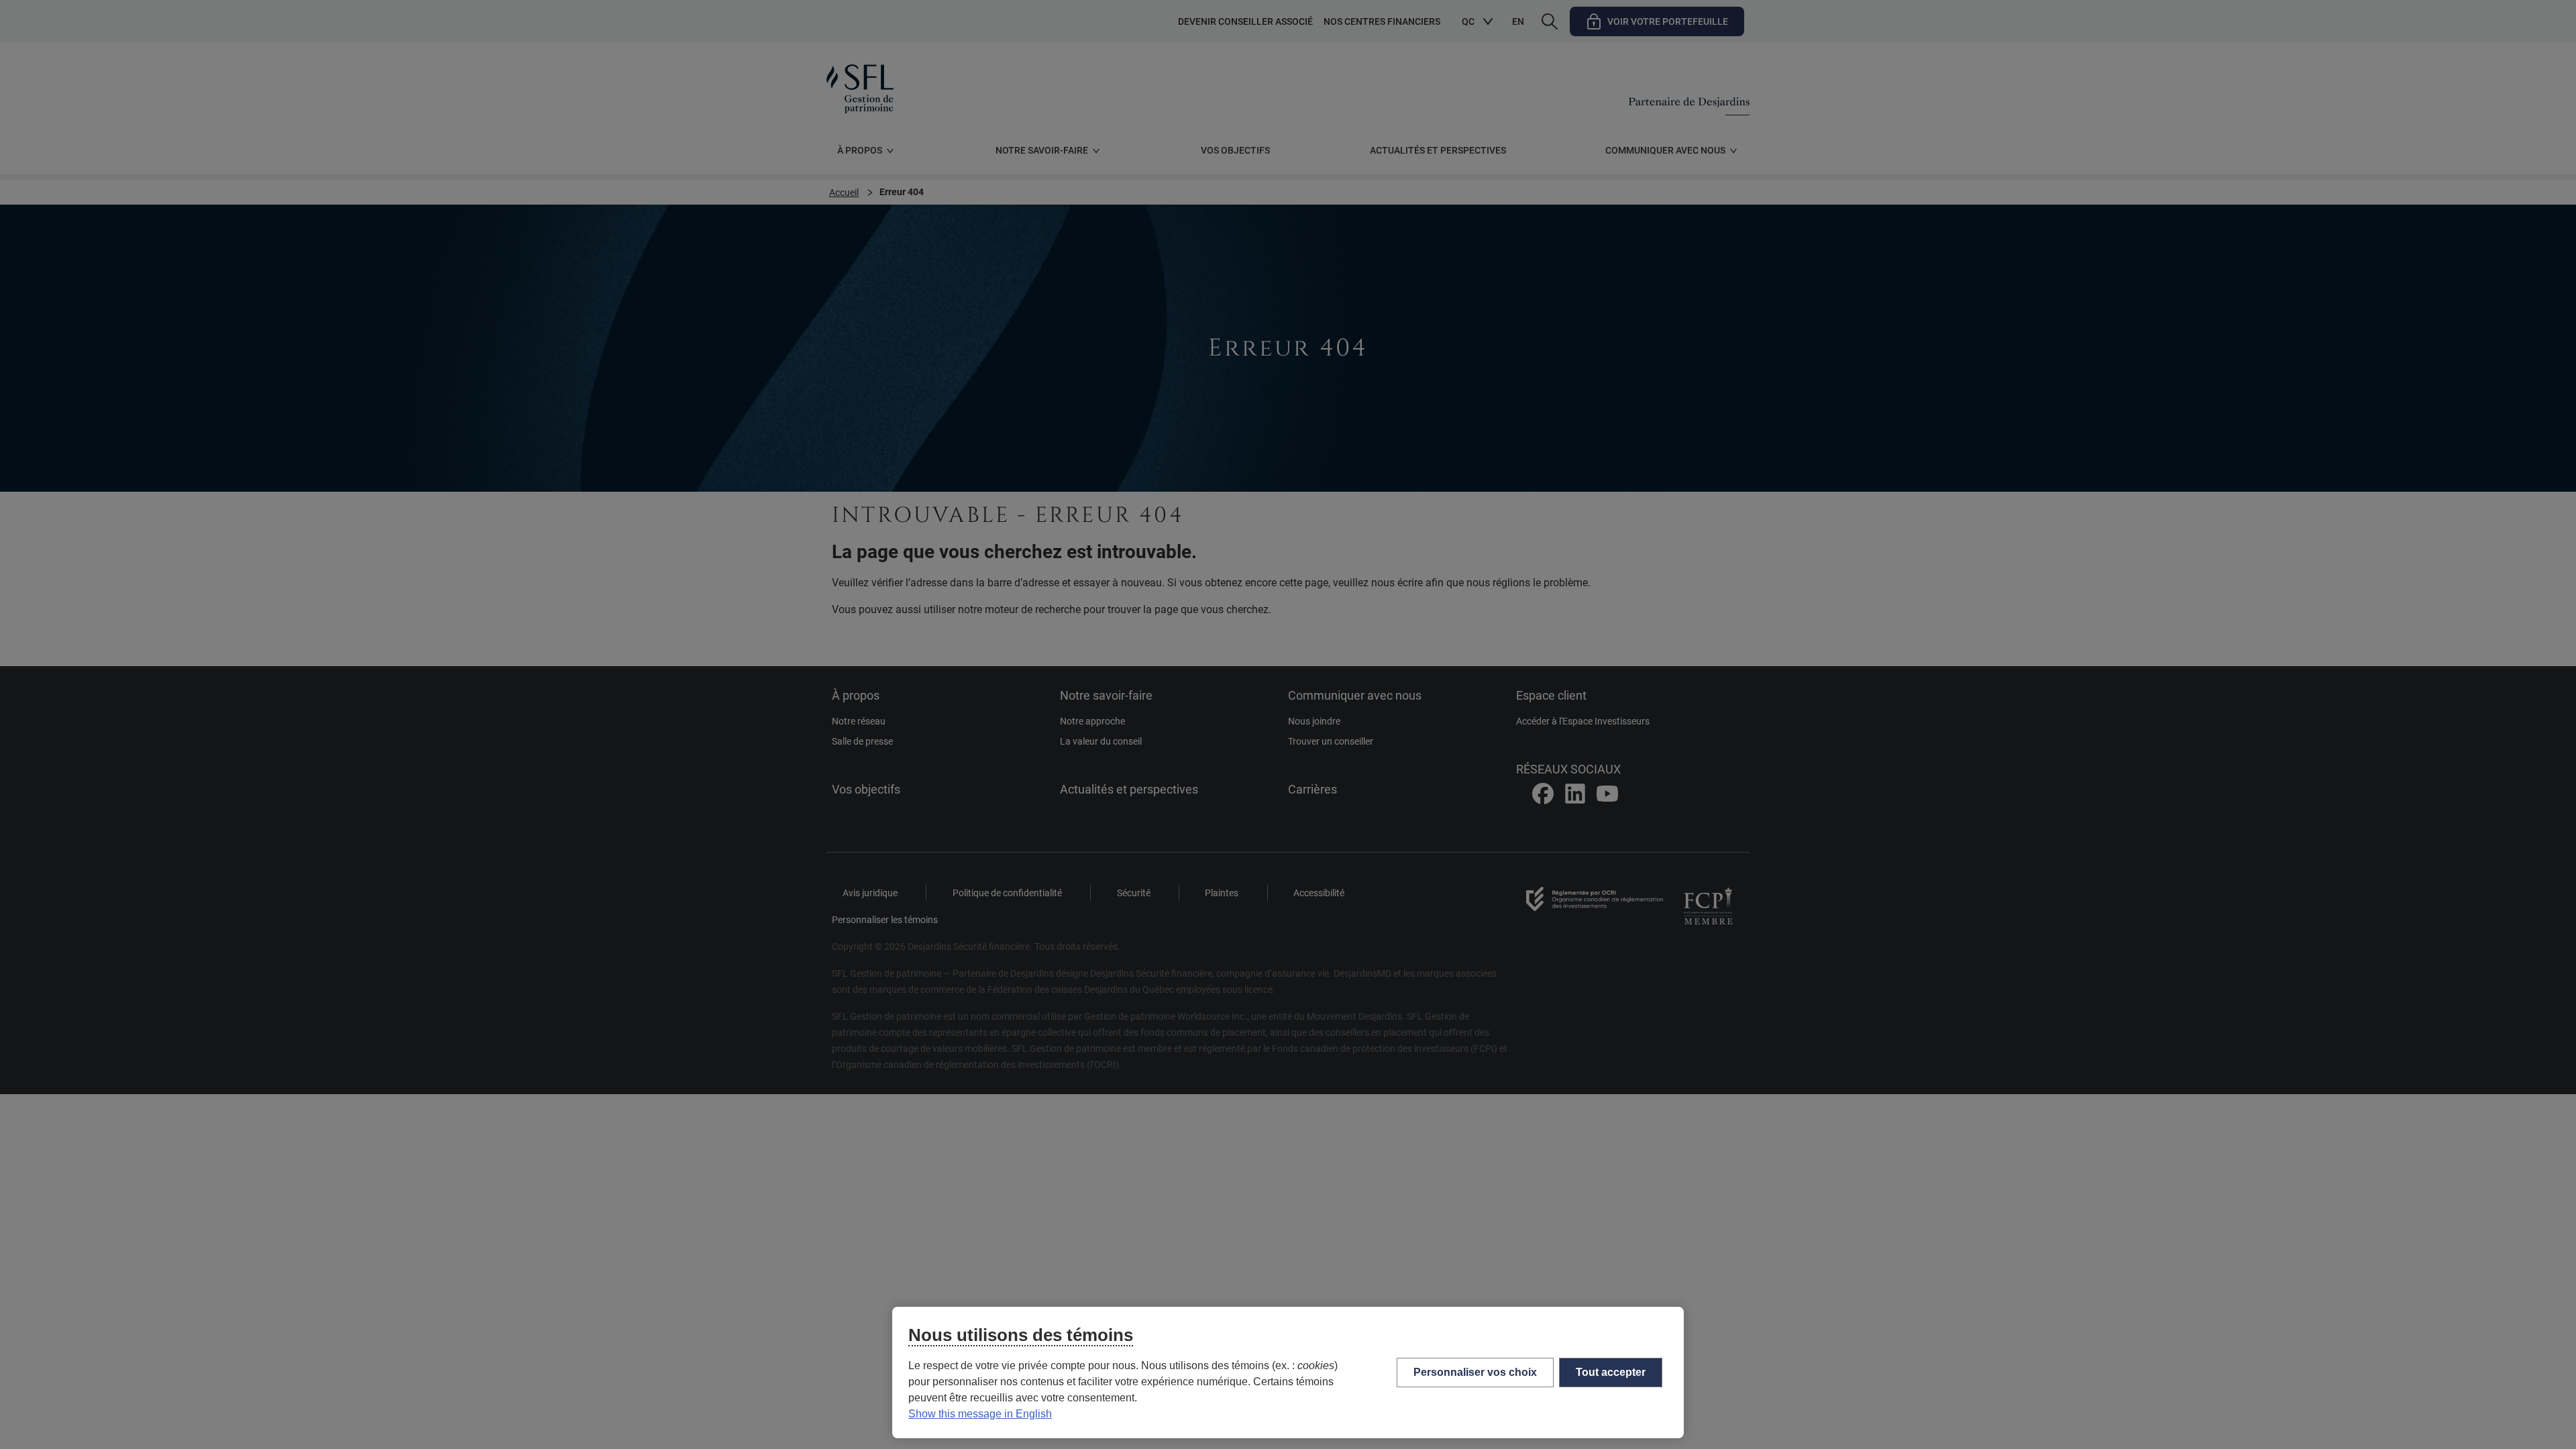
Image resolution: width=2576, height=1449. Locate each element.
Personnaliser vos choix (1475, 1372)
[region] (1288, 1373)
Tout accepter (1611, 1372)
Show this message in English (980, 1414)
